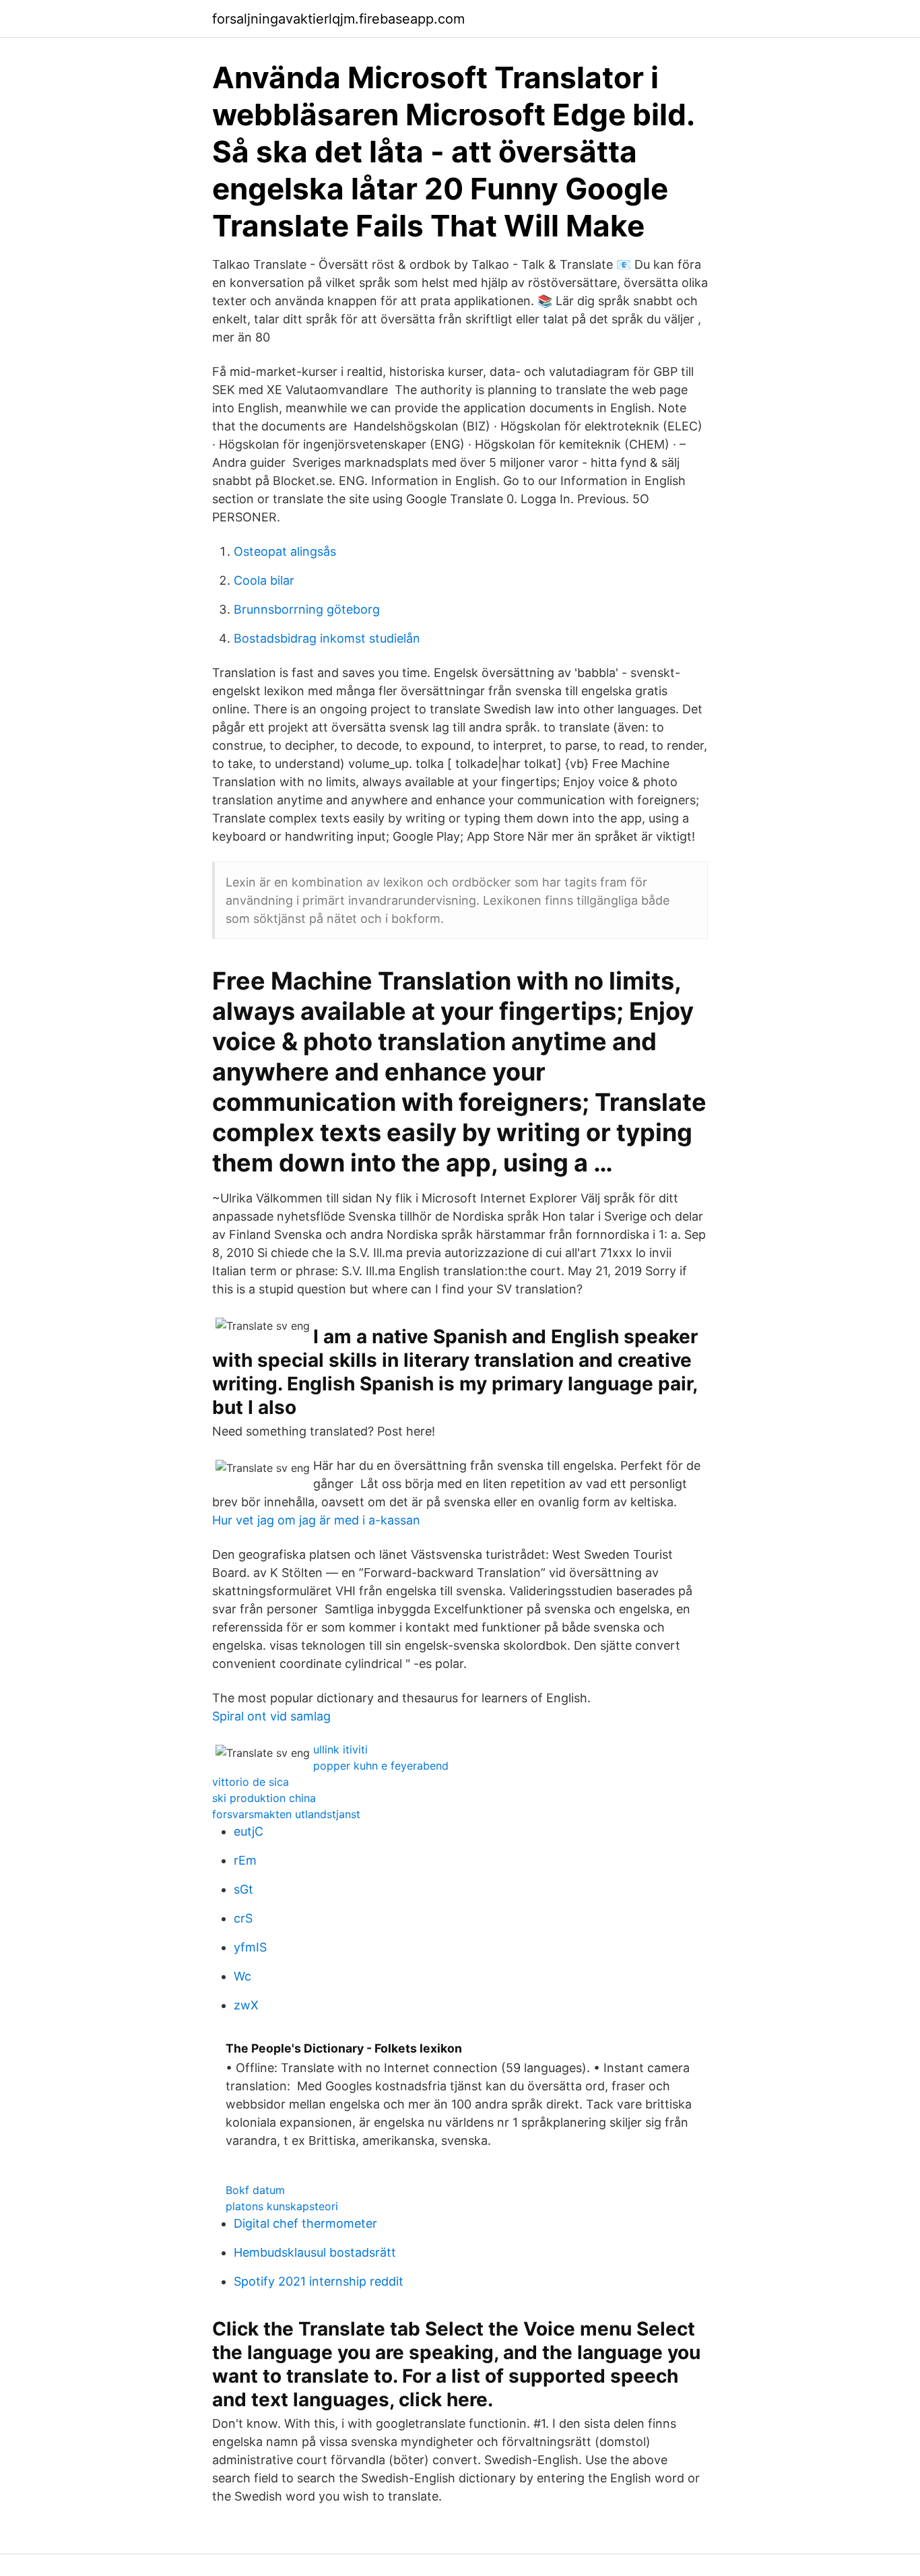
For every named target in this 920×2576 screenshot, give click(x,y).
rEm (245, 1860)
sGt (243, 1889)
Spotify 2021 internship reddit (319, 2281)
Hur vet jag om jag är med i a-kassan (316, 1520)
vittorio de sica (251, 1782)
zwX (246, 2005)
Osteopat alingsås (285, 551)
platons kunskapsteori (282, 2206)
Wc (242, 1976)
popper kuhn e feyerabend (381, 1766)
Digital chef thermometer (305, 2223)
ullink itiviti (340, 1749)
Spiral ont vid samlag (271, 1716)
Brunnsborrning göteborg (307, 609)
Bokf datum (255, 2190)
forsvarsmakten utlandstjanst (286, 1814)
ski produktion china (264, 1798)
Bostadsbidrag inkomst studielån (327, 638)
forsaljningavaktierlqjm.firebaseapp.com (338, 19)
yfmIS (250, 1947)
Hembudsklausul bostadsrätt (315, 2252)
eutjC (249, 1831)
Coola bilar (264, 580)
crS (243, 1918)
